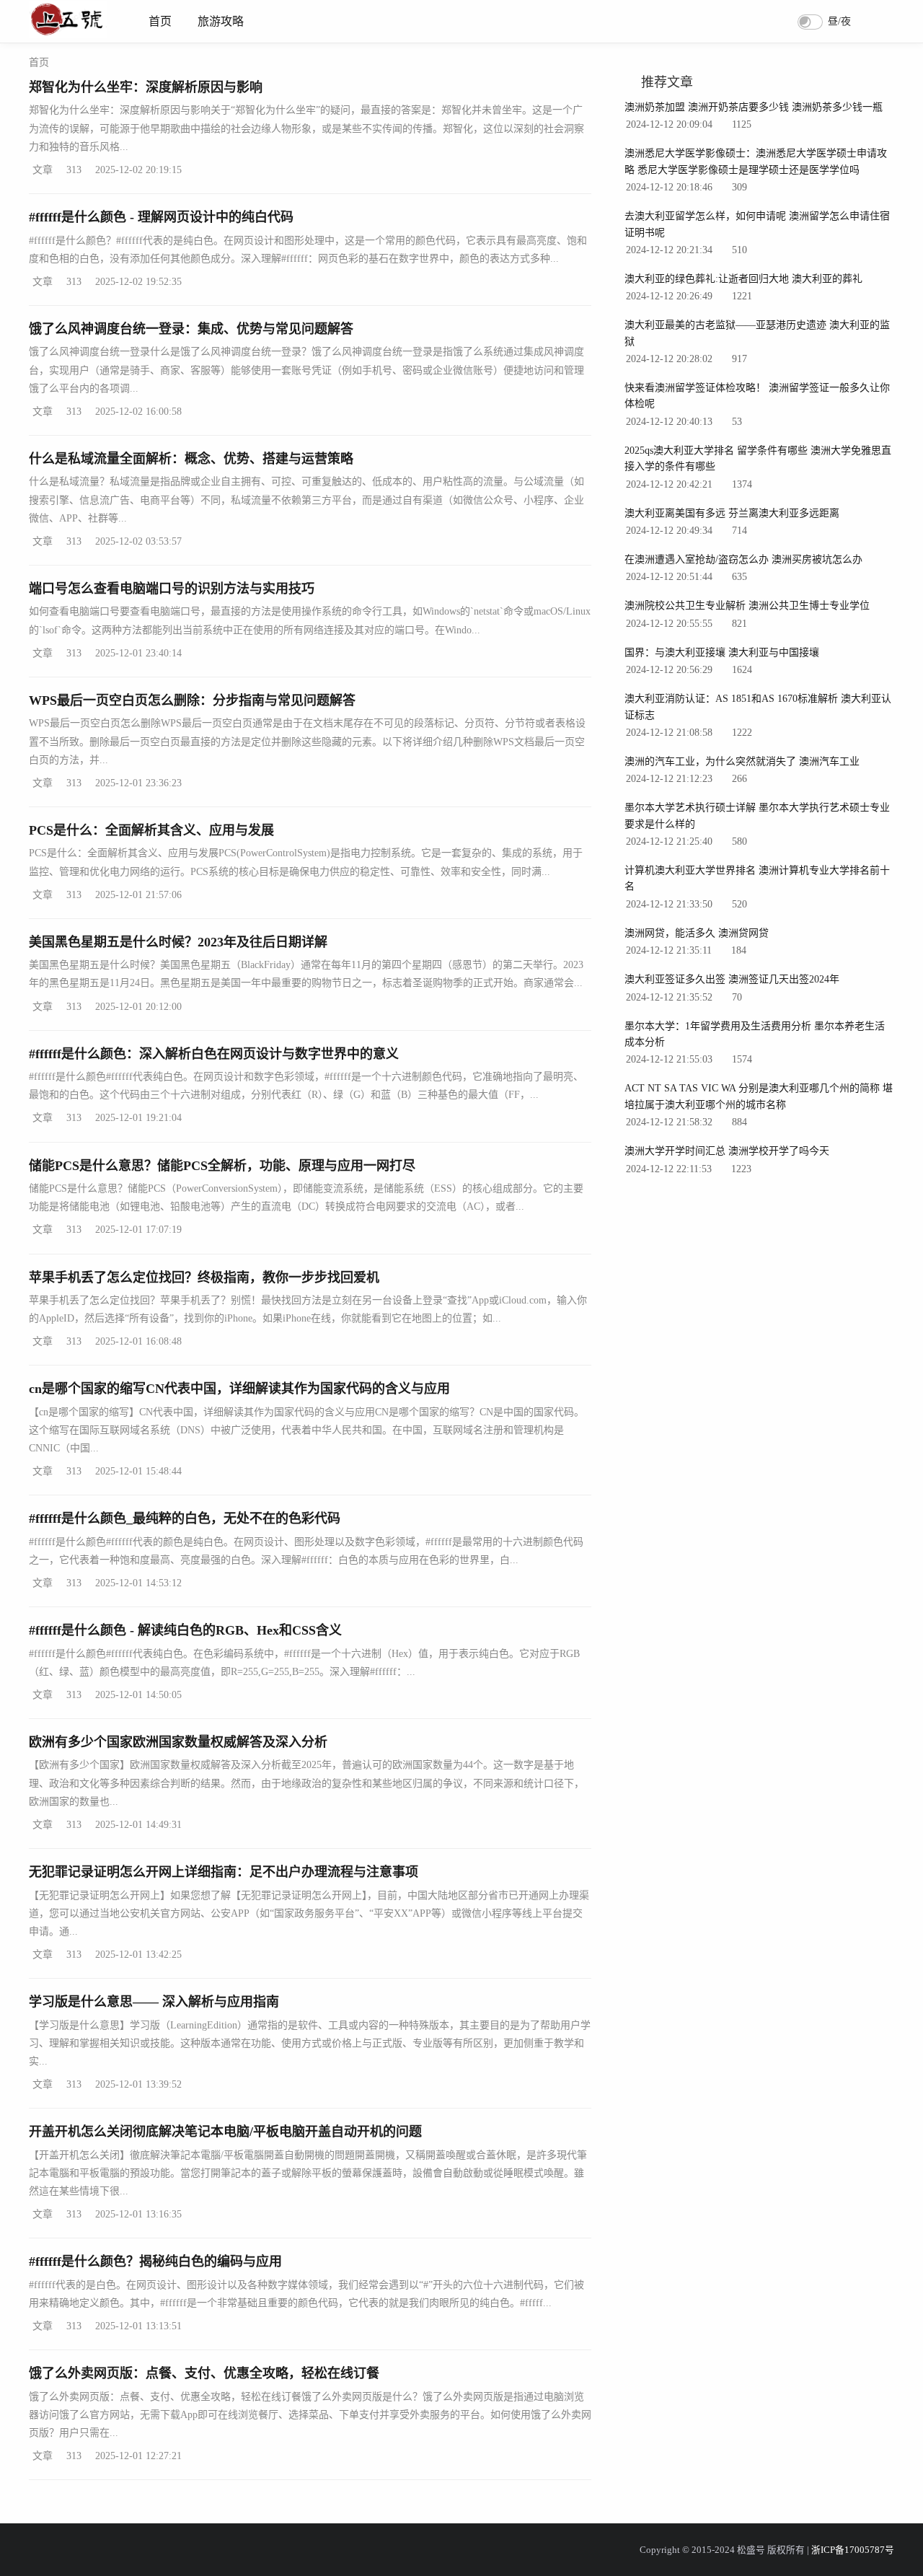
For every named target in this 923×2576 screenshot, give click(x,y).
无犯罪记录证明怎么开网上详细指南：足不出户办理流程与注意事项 (224, 1872)
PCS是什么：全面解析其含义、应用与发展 (151, 830)
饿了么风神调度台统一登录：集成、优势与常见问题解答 (191, 329)
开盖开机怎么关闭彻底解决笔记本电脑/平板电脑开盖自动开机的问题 (225, 2132)
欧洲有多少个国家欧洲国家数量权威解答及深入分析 (178, 1742)
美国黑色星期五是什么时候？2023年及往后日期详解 (178, 942)
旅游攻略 (221, 21)
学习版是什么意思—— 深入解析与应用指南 (154, 2002)
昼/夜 (839, 21)
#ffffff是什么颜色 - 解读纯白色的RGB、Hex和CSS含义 (185, 1630)
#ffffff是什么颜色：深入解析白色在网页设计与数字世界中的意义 (214, 1054)
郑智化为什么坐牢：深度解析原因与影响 (146, 87)
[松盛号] (68, 34)
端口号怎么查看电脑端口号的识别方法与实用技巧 (172, 589)
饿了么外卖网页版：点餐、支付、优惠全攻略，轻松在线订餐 (204, 2373)
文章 (43, 170)
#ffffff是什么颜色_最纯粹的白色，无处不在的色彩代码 (185, 1518)
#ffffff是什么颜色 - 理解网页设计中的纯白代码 (161, 217)
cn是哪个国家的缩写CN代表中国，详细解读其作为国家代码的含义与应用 (239, 1389)
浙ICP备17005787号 (853, 2550)
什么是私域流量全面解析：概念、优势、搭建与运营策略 (191, 459)
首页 (160, 21)
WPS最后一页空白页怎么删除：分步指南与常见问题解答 (192, 700)
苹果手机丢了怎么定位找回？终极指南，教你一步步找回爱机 (204, 1278)
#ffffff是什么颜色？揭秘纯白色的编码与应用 (155, 2261)
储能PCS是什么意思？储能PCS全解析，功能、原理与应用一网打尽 (222, 1166)
